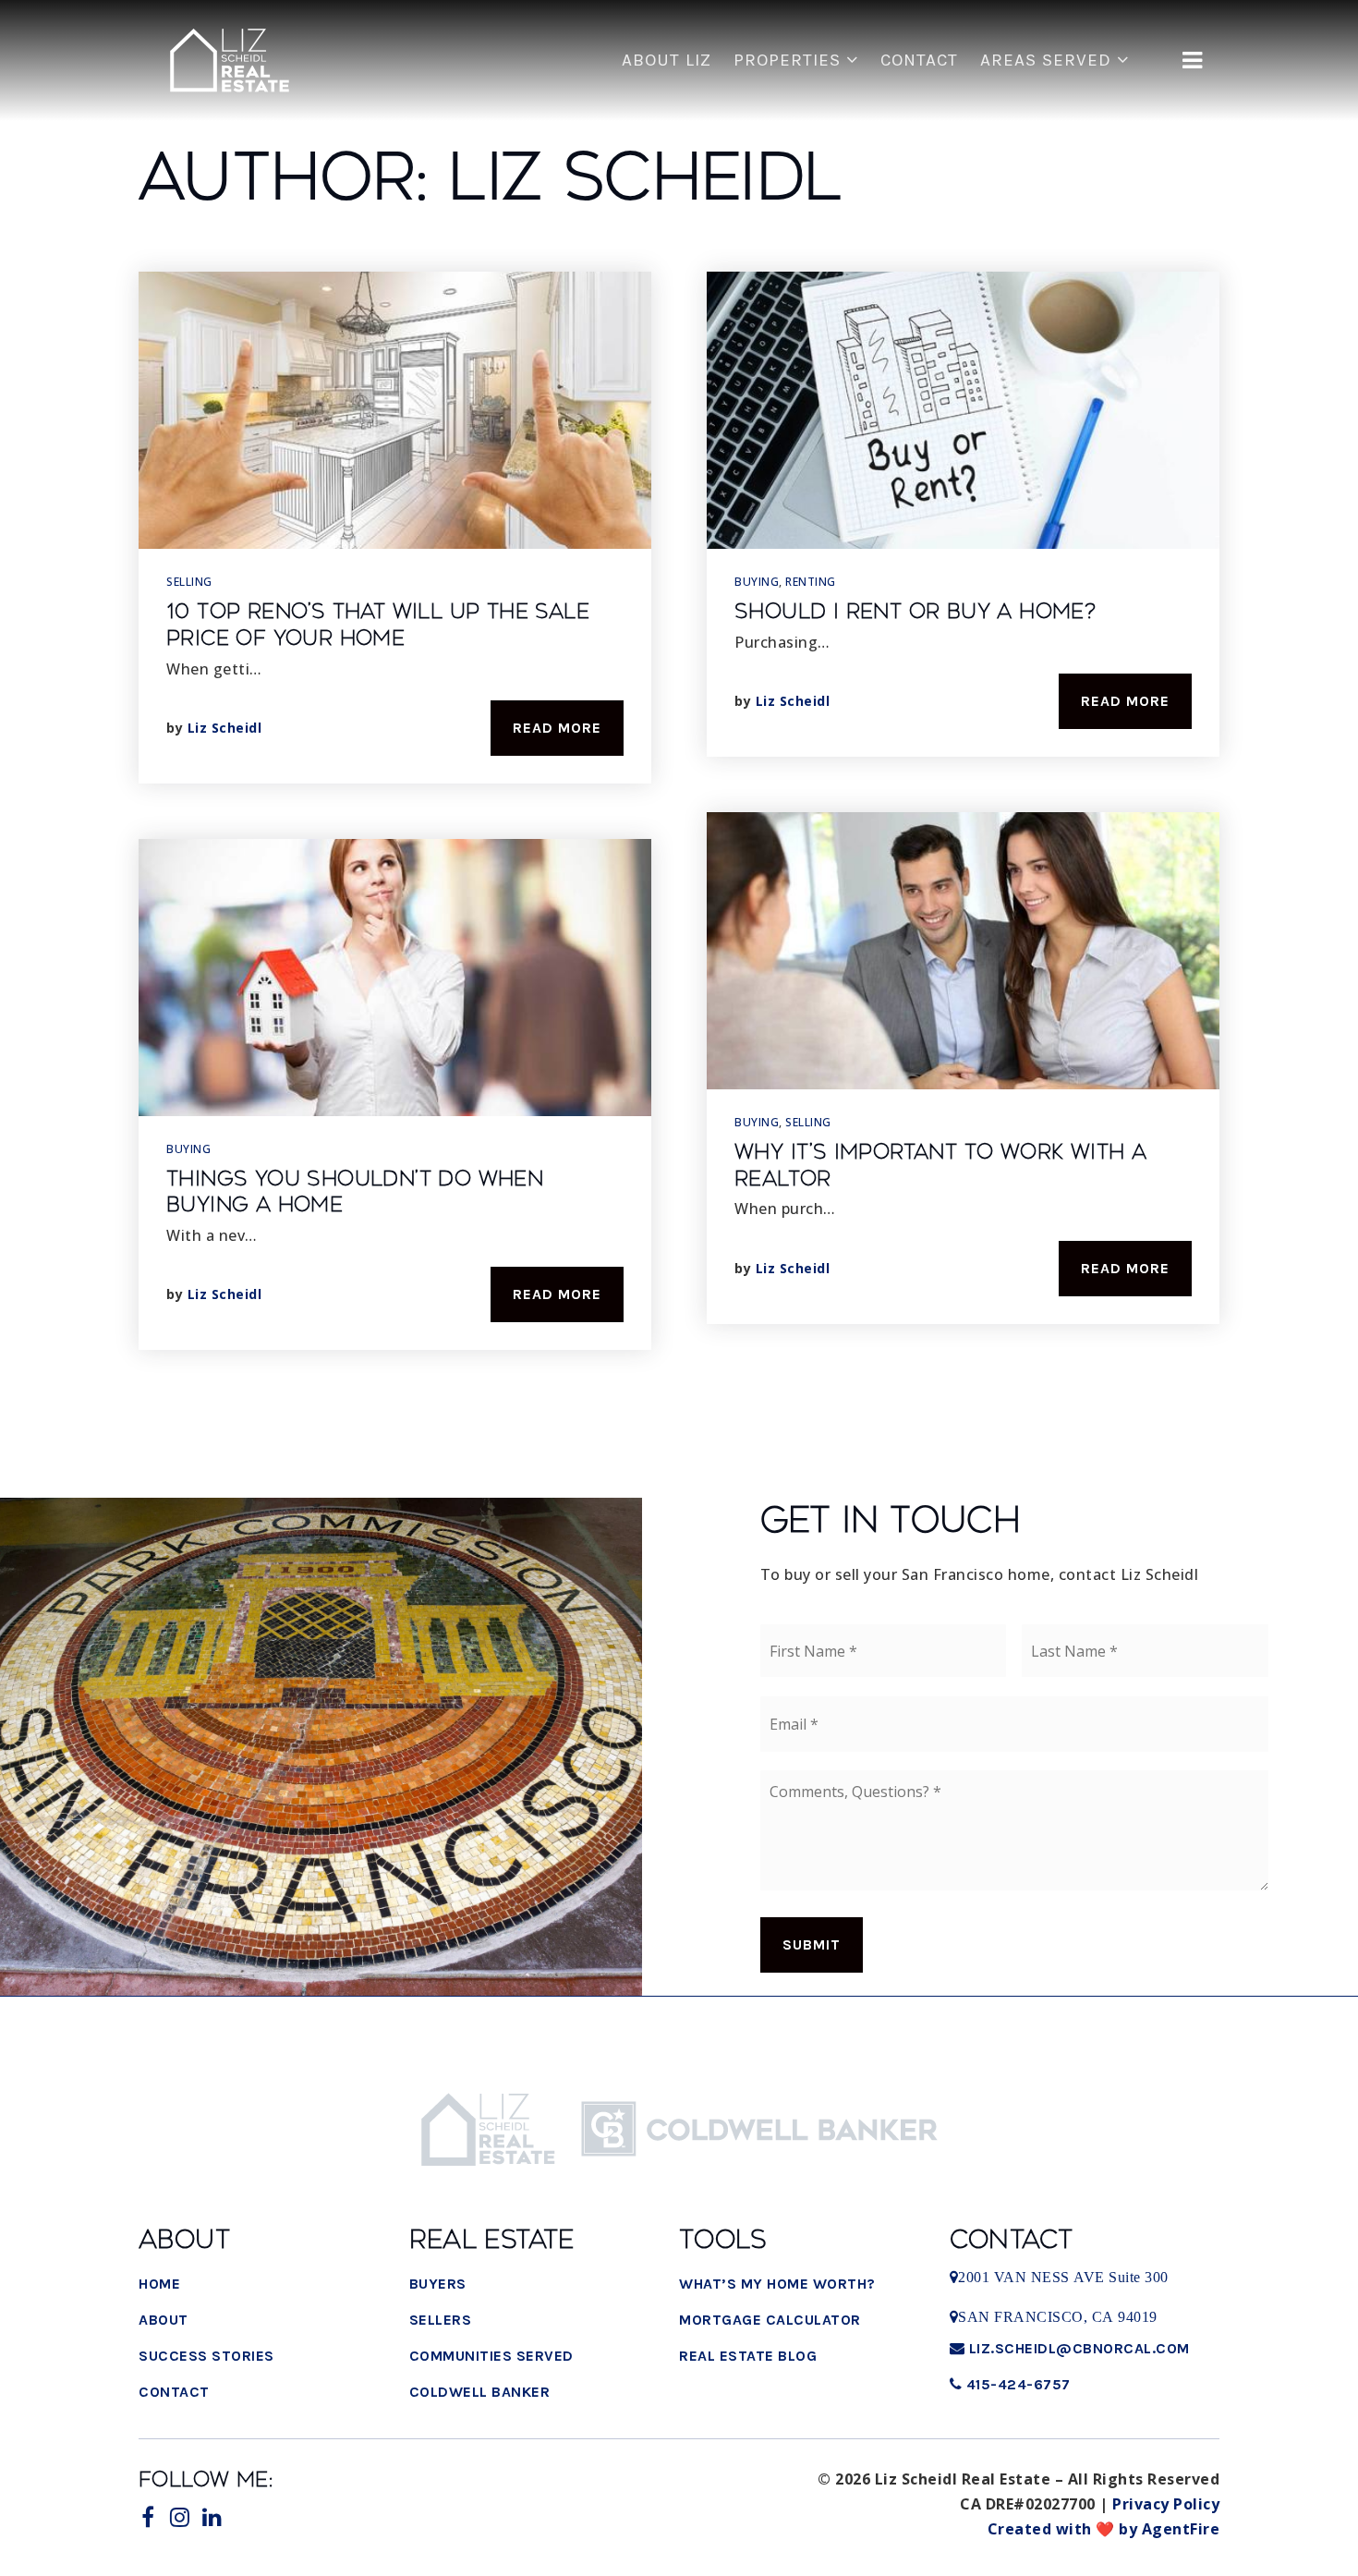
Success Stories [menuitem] (206, 2356)
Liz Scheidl (225, 728)
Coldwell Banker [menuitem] (480, 2392)
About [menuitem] (164, 2320)
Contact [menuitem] (919, 60)
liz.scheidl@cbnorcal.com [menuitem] (1079, 2348)
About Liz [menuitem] (667, 60)
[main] (679, 721)
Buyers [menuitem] (438, 2284)
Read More (557, 728)
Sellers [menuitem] (441, 2320)
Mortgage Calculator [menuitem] (770, 2320)
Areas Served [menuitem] (1049, 60)
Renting (811, 582)
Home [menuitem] (159, 2284)
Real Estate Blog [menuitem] (748, 2356)
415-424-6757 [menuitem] (1016, 2384)
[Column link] (230, 61)
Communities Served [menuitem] (491, 2356)
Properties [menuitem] (790, 60)
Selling (189, 582)
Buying (188, 1149)
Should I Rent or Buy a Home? (915, 612)
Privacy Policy (1166, 2504)
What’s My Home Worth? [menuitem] (777, 2284)
